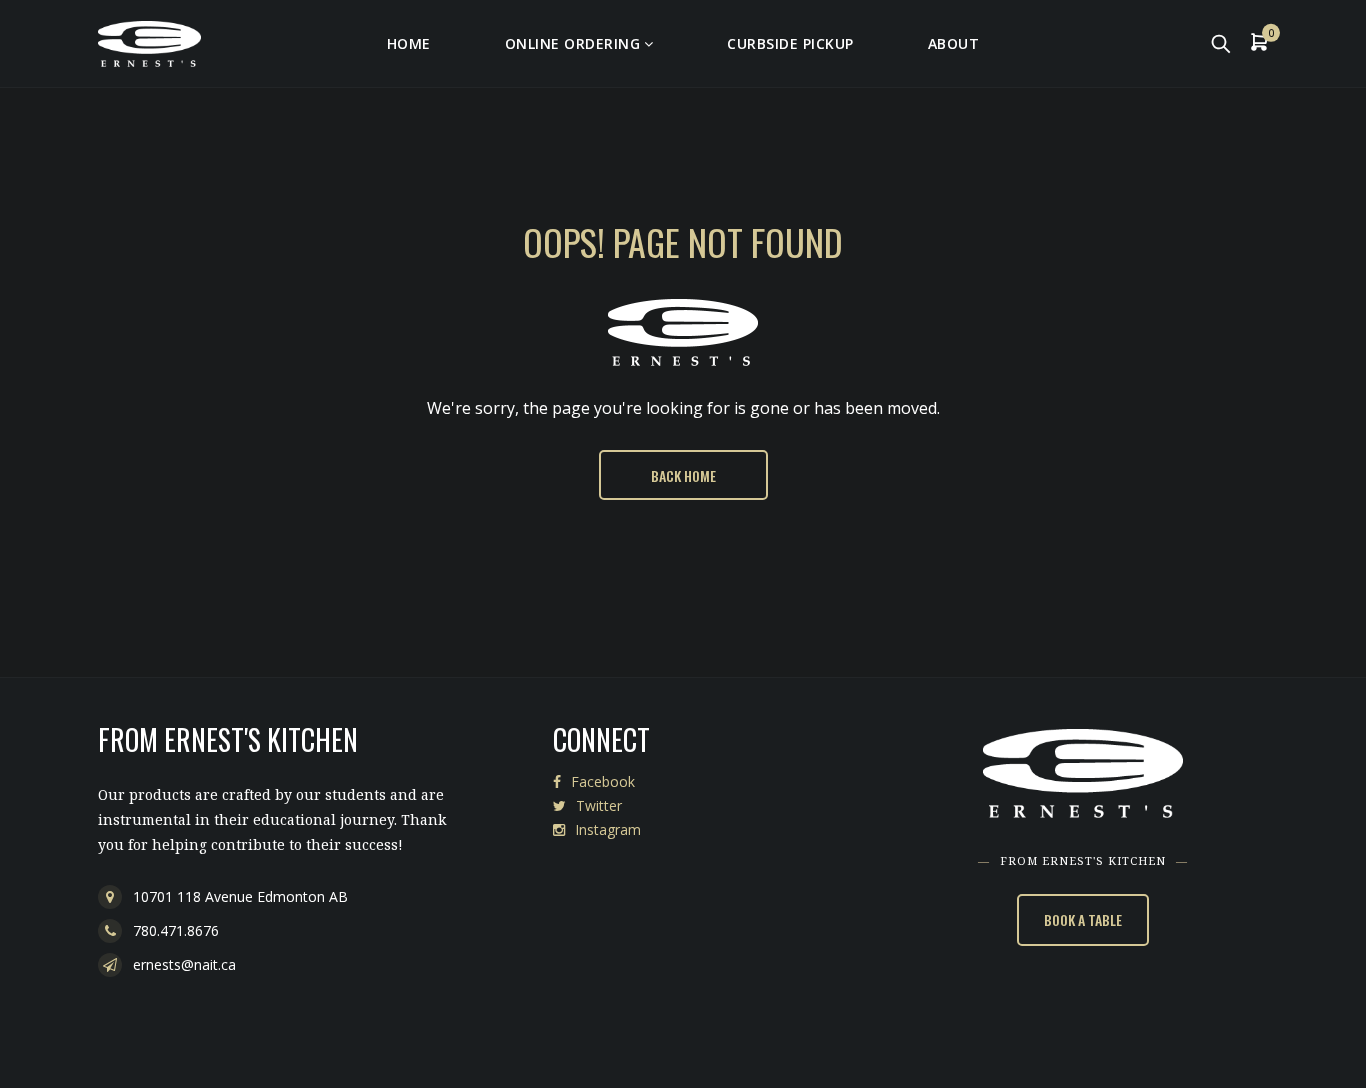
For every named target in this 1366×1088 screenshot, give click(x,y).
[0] (1259, 44)
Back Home (683, 475)
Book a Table (1083, 919)
